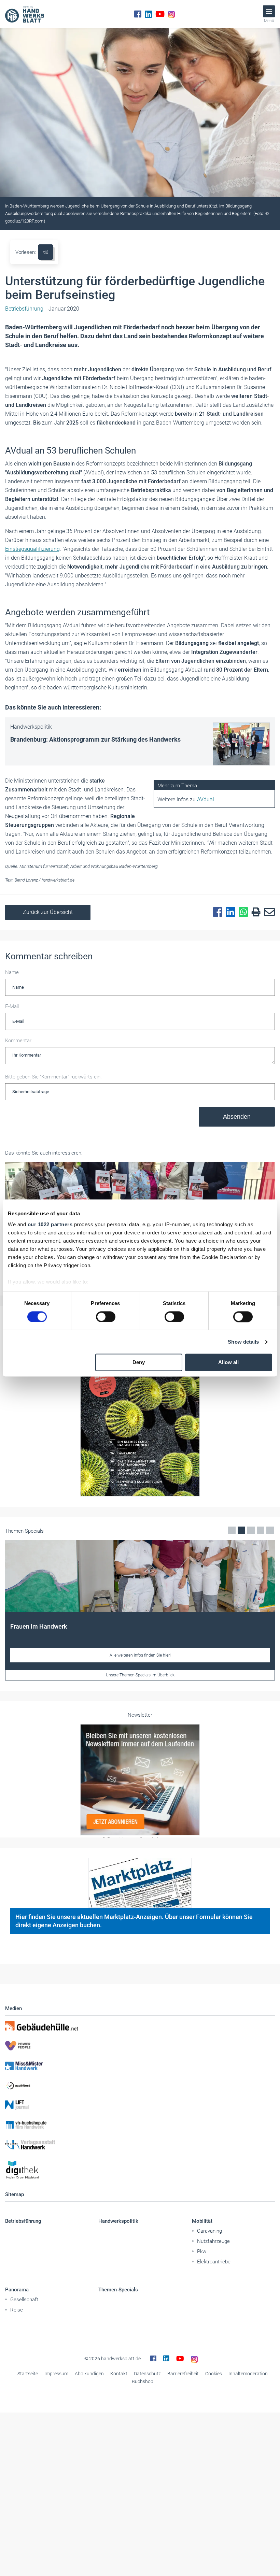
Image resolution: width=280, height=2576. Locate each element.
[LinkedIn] (148, 14)
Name (12, 972)
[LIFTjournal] (140, 2105)
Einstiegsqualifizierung (32, 549)
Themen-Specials (118, 2290)
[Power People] (140, 2046)
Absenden (237, 1117)
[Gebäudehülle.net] (140, 2026)
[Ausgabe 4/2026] (140, 1413)
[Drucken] (254, 912)
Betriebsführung (23, 2221)
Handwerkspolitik (118, 2221)
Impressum (56, 2374)
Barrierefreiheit (183, 2374)
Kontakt (119, 2374)
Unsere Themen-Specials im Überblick (140, 1675)
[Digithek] (140, 2170)
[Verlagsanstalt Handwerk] (140, 2145)
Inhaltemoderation (248, 2374)
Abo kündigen (89, 2374)
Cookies (214, 2374)
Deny (139, 1363)
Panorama (17, 2290)
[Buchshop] (140, 2125)
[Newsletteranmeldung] (140, 1780)
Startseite (28, 2374)
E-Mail (12, 1006)
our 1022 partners (50, 1224)
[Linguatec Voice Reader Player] (46, 252)
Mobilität (202, 2221)
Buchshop (143, 2381)
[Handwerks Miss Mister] (140, 2065)
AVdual (206, 799)
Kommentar (18, 1041)
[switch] (106, 1317)
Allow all (228, 1363)
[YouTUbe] (160, 14)
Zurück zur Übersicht (48, 912)
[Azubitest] (140, 2085)
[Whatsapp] (242, 912)
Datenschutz (147, 2374)
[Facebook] (138, 14)
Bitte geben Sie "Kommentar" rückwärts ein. (53, 1077)
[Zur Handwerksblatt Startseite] (25, 14)
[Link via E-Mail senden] (268, 912)
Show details (243, 1342)
